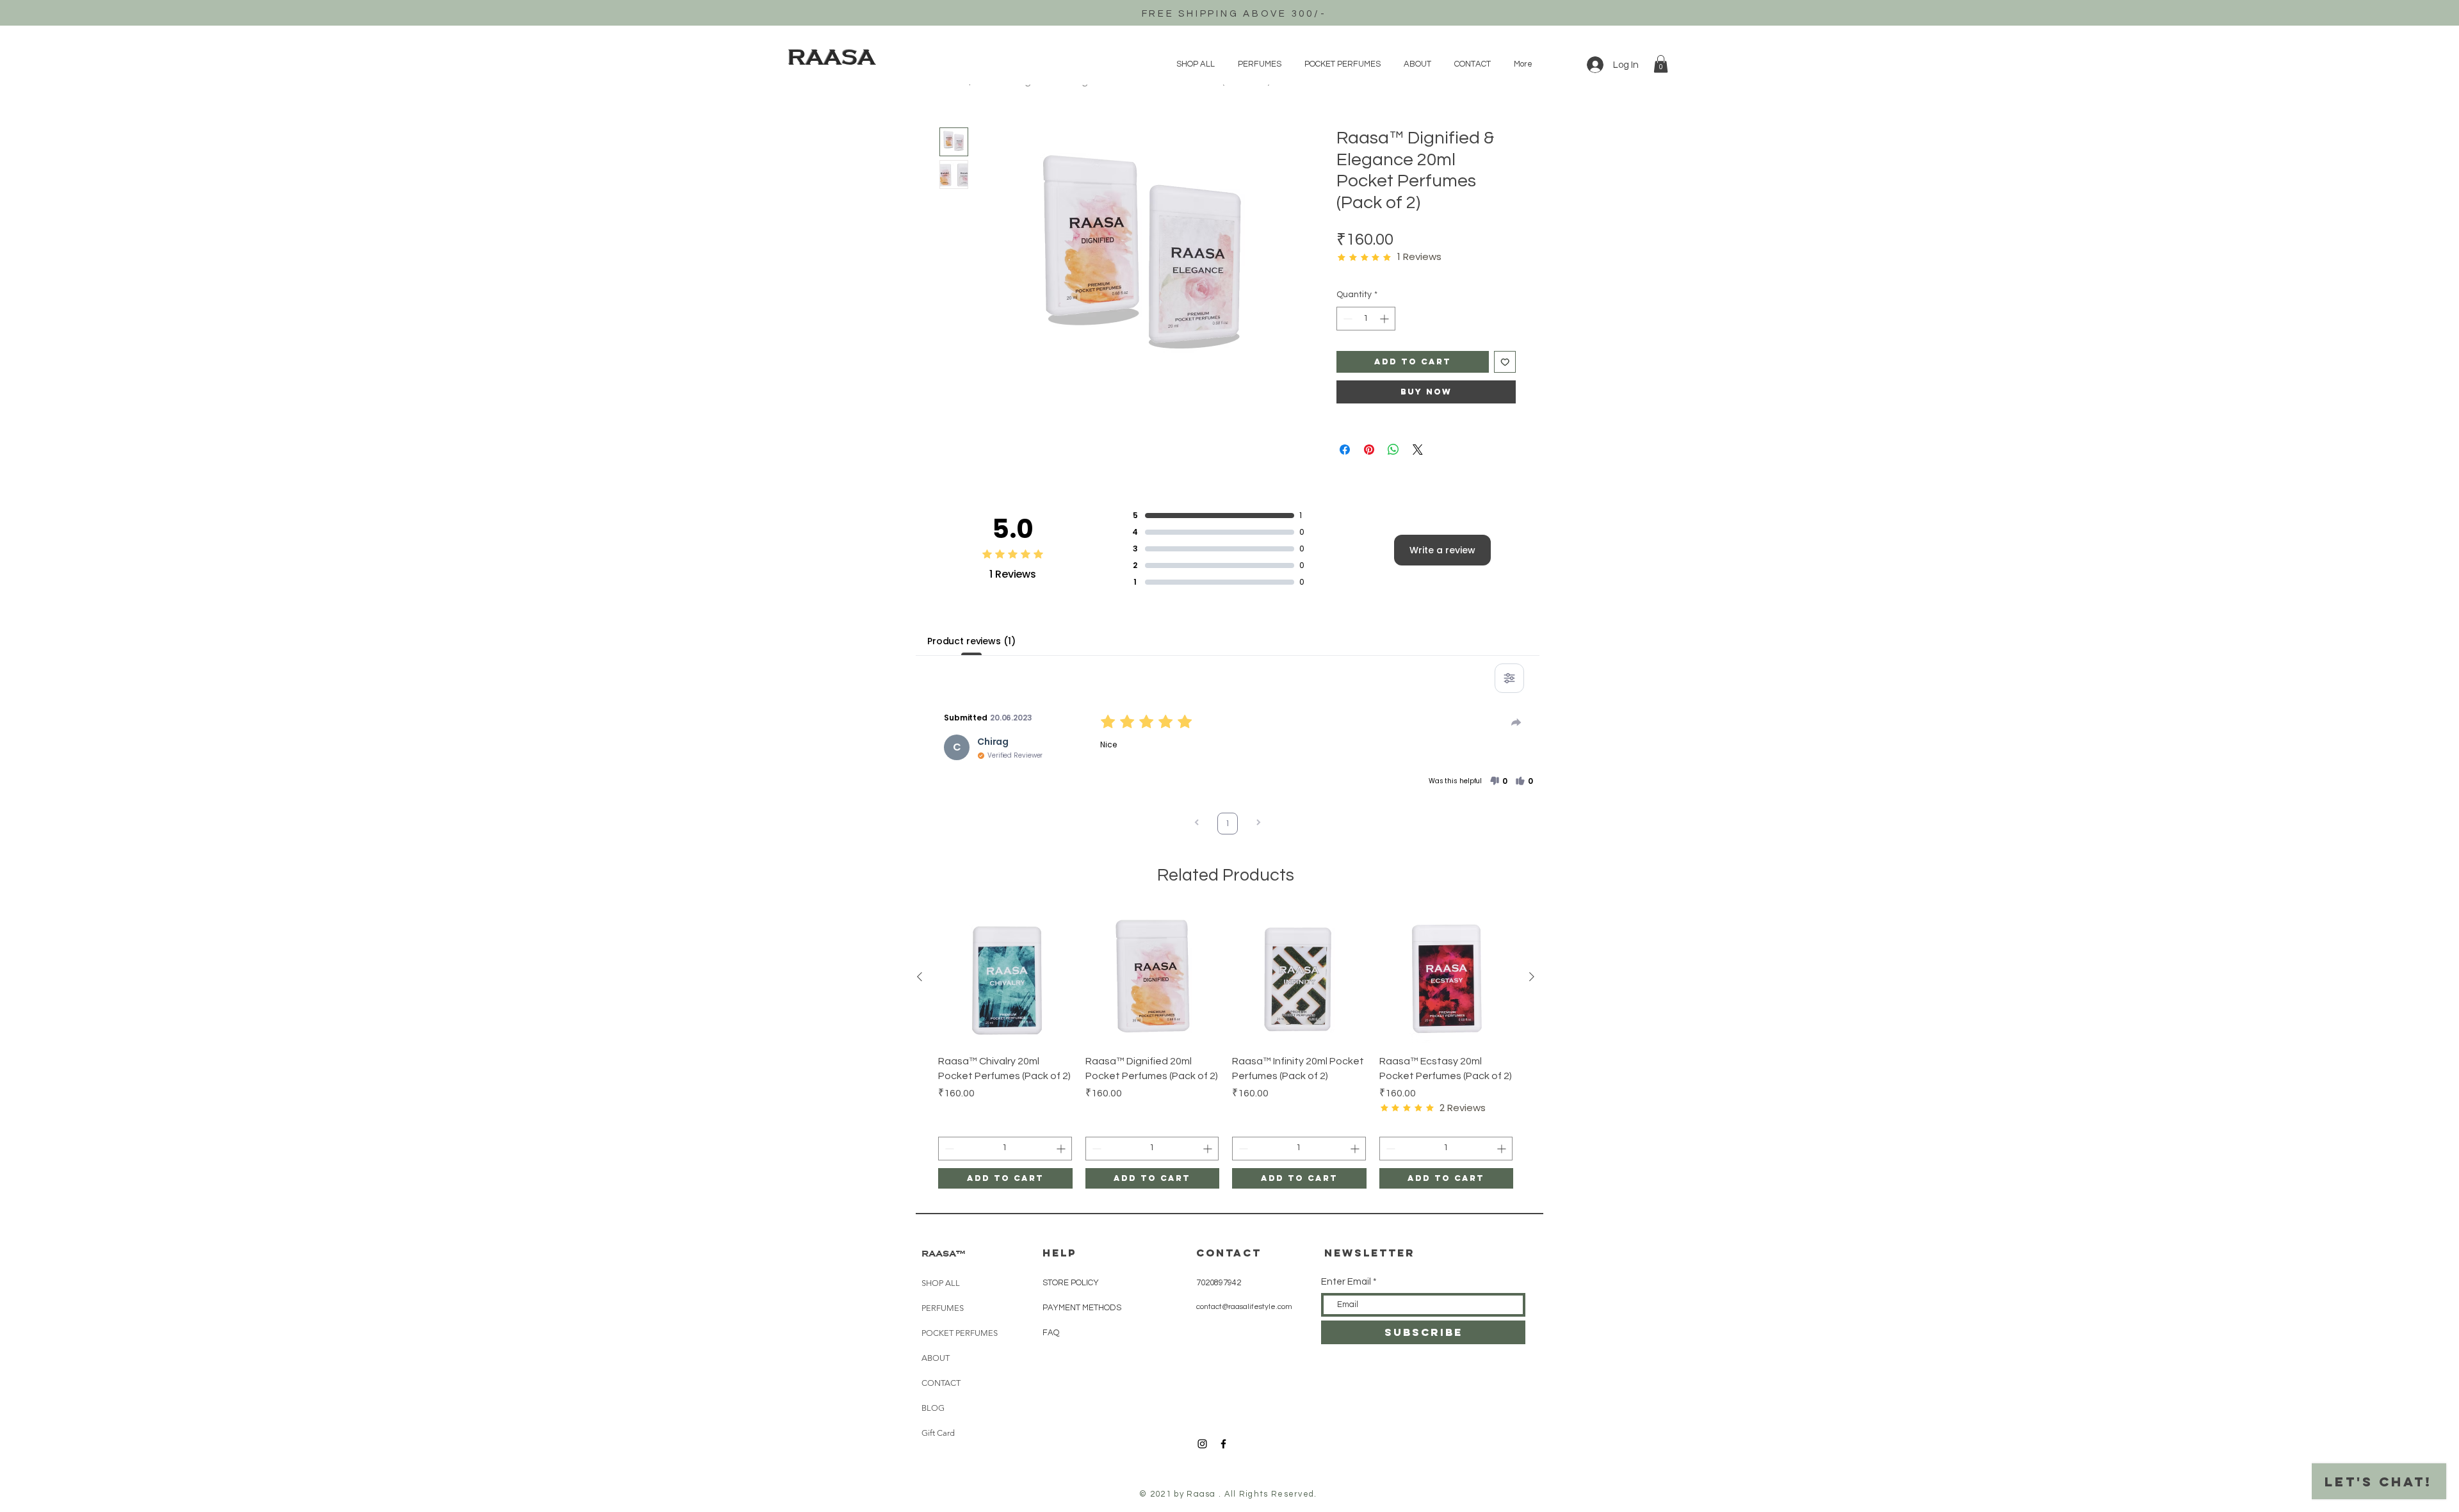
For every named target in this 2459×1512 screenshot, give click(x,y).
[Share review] (1516, 722)
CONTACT (941, 1383)
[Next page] (1258, 824)
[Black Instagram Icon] (1202, 1444)
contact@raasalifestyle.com (1244, 1307)
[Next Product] (1532, 977)
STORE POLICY (1072, 1283)
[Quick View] (1005, 977)
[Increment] (1385, 319)
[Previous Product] (920, 977)
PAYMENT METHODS (1082, 1308)
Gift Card (938, 1433)
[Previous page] (1197, 824)
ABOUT (936, 1358)
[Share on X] (1418, 450)
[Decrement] (1346, 319)
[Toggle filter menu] (1509, 678)
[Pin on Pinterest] (1369, 450)
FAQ (1051, 1333)
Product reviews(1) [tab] (971, 641)
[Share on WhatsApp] (1393, 450)
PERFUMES (943, 1308)
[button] (1661, 64)
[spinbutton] (1366, 319)
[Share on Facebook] (1345, 450)
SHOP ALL (941, 1283)
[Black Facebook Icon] (1223, 1444)
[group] (1226, 1049)
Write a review (1442, 550)
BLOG (933, 1408)
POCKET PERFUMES (960, 1333)
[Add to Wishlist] (1505, 362)
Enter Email (1346, 1282)
